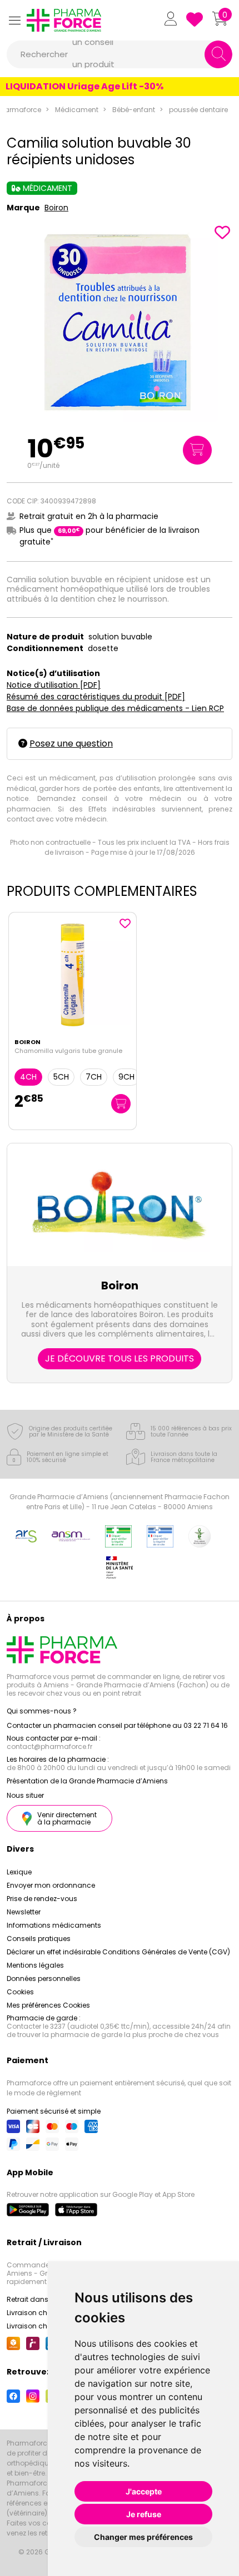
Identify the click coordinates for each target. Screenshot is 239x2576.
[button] (14, 20)
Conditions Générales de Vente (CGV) (166, 1952)
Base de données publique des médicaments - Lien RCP (115, 708)
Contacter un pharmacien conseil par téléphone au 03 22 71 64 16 (117, 1725)
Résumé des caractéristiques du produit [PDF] (96, 697)
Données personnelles (44, 1978)
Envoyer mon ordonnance (51, 1885)
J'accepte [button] (144, 2491)
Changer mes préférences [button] (143, 2537)
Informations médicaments (54, 1925)
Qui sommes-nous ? (42, 1711)
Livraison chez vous (40, 2313)
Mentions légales (35, 1965)
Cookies (20, 1992)
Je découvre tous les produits (120, 1358)
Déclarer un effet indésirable (54, 1952)
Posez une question (71, 743)
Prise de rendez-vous (42, 1899)
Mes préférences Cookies (48, 2005)
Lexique (19, 1872)
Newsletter (24, 1912)
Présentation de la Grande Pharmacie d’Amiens (87, 1781)
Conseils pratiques (39, 1939)
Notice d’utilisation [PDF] (54, 685)
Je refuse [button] (144, 2514)
